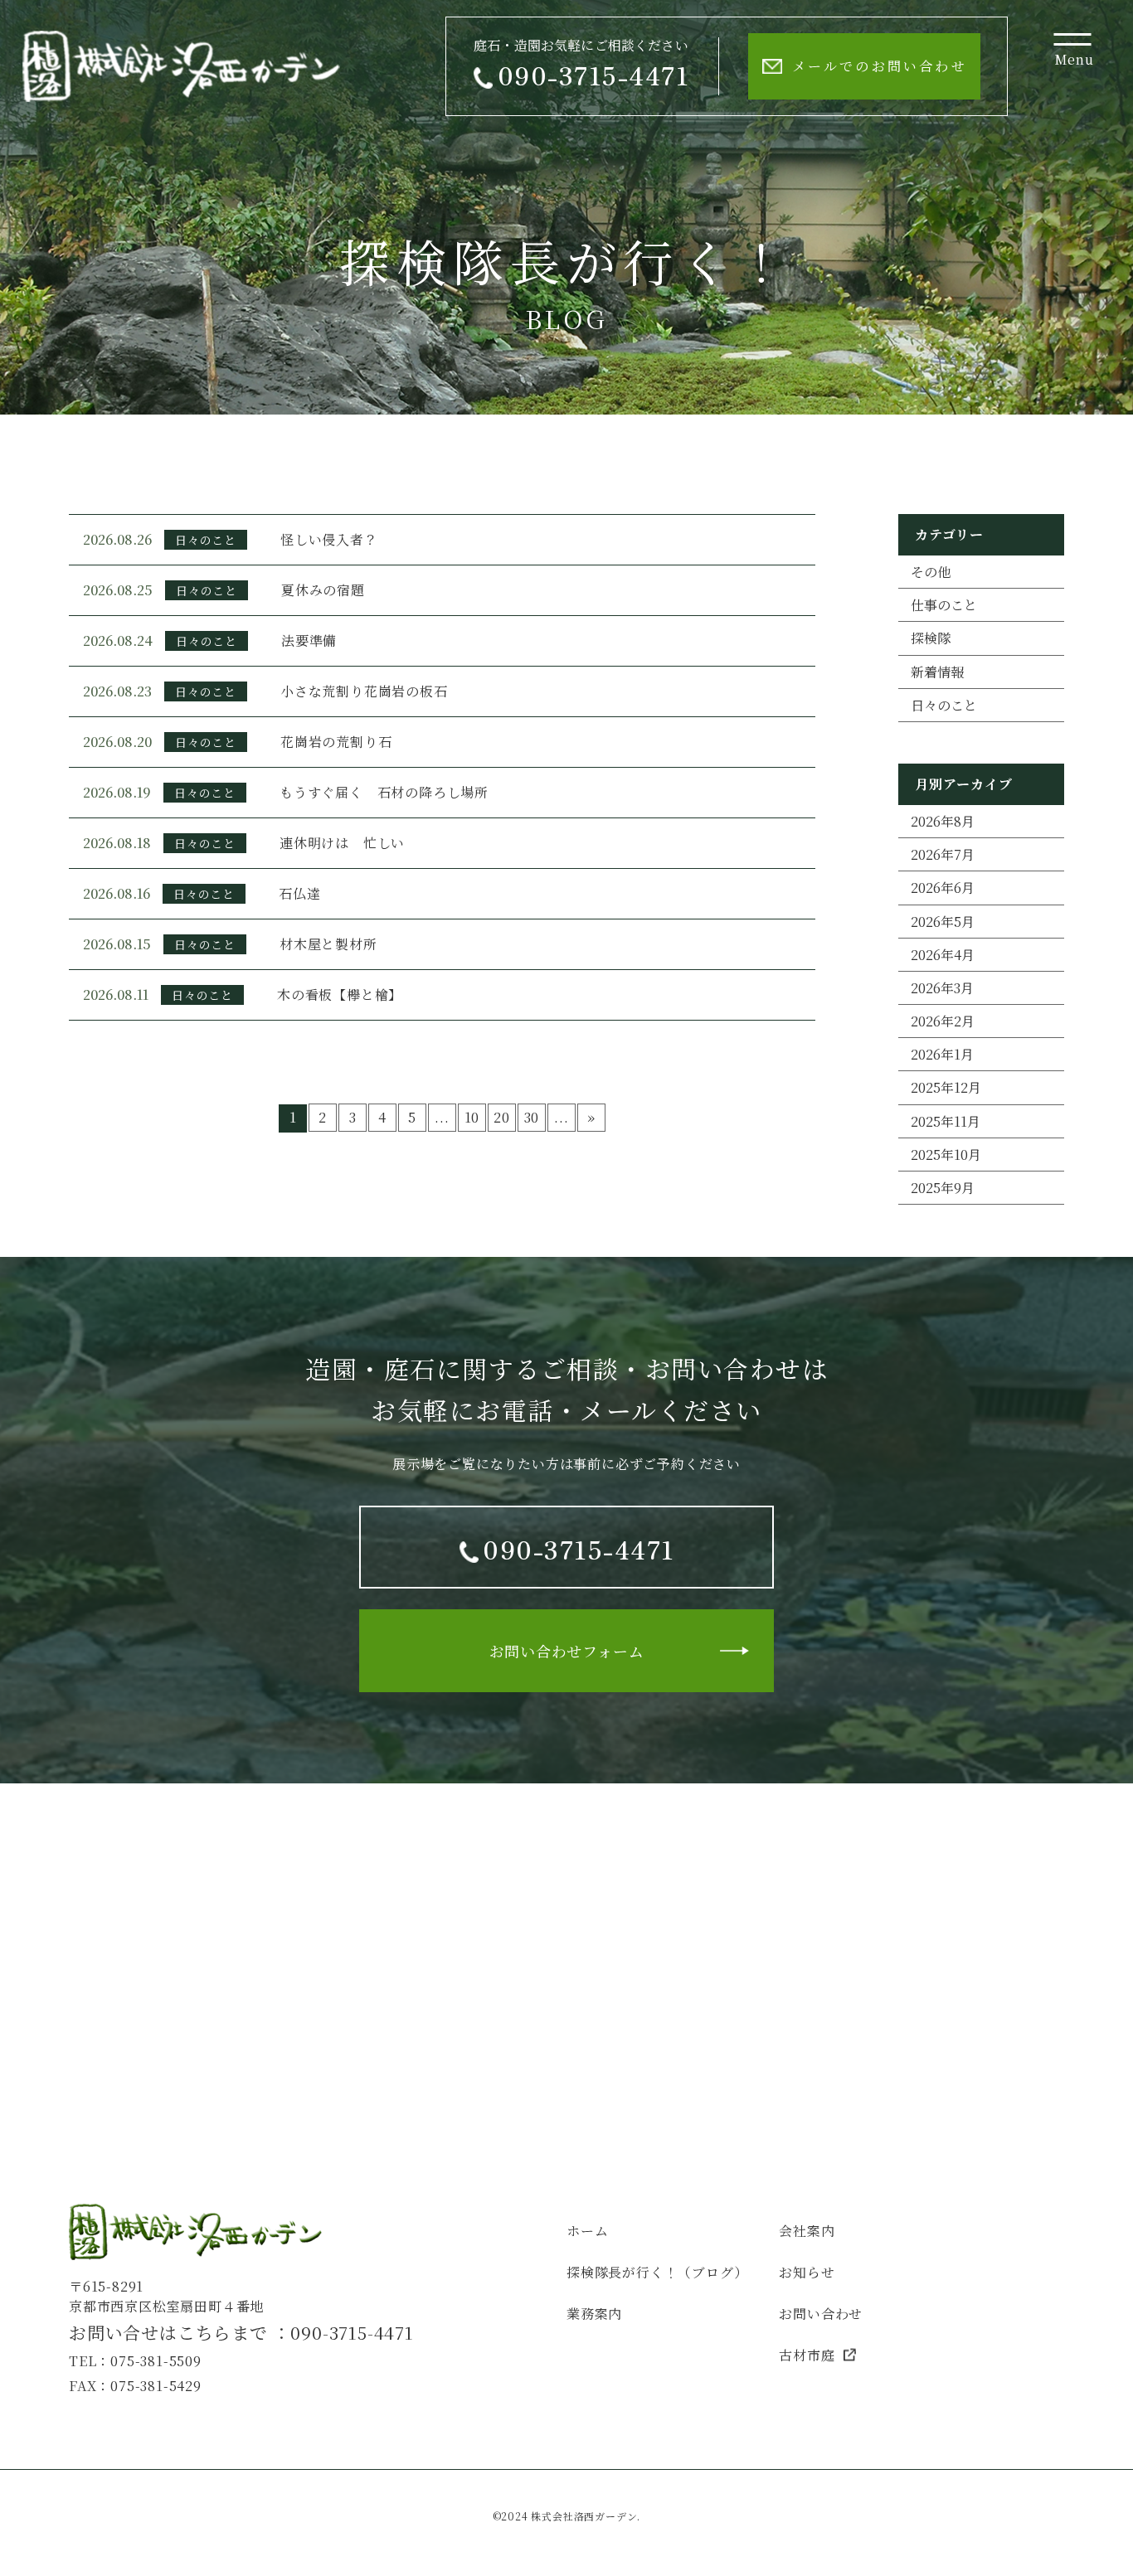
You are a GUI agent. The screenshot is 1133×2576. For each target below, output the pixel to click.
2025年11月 (946, 1121)
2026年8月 (943, 821)
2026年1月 (942, 1054)
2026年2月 (943, 1021)
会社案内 (807, 2231)
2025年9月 (943, 1188)
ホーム (587, 2231)
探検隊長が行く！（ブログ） (657, 2272)
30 (532, 1117)
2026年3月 (942, 988)
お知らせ (807, 2272)
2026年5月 (943, 922)
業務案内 (594, 2314)
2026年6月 (943, 888)
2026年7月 (943, 854)
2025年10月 (946, 1155)
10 (472, 1117)
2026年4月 (943, 955)
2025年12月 (946, 1087)
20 (502, 1117)
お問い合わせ (821, 2314)
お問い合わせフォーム (567, 1651)
